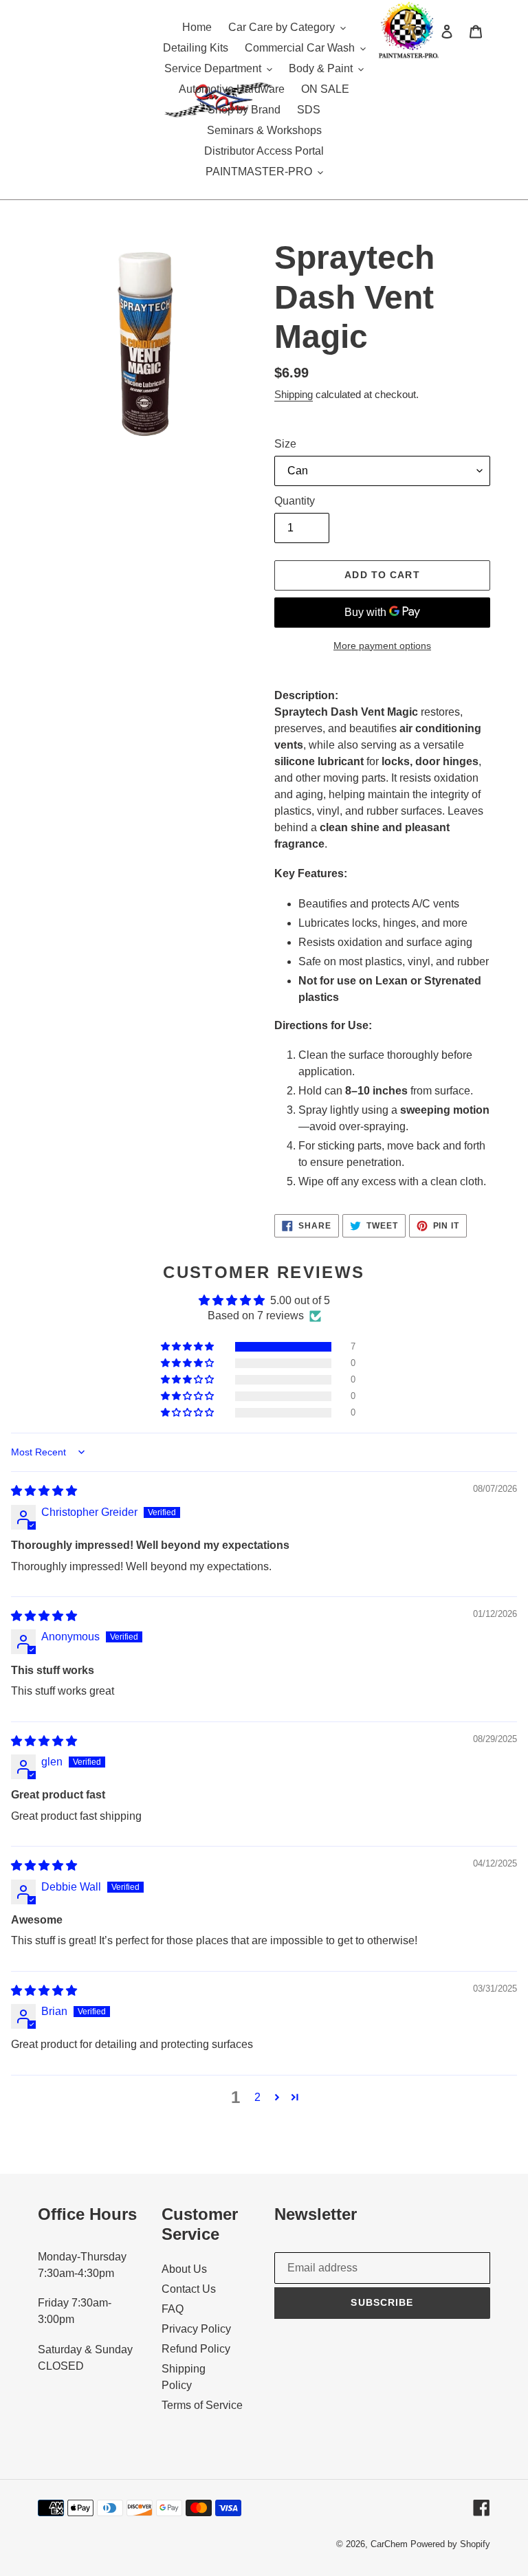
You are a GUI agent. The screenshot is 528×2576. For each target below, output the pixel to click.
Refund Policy (196, 2349)
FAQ (173, 2309)
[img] (44, 1491)
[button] (188, 1347)
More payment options (382, 646)
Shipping (294, 394)
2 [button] (257, 2097)
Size (285, 444)
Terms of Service (202, 2405)
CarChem (389, 2544)
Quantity (295, 501)
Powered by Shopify (450, 2544)
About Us (184, 2269)
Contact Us (189, 2289)
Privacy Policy (196, 2329)
